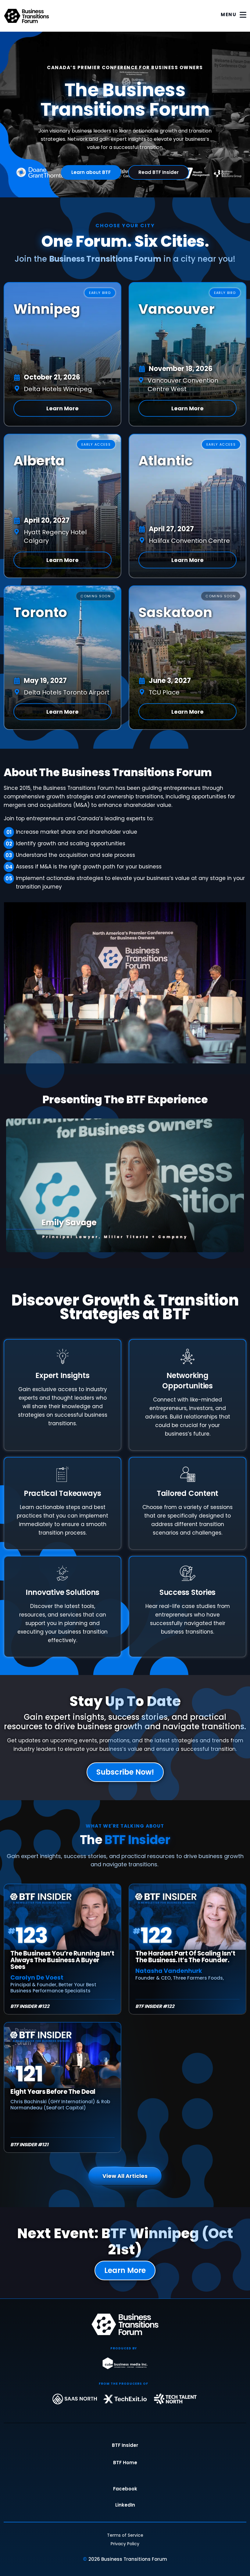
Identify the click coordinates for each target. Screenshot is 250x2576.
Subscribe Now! (125, 1772)
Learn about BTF (91, 172)
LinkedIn (125, 2505)
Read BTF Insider (159, 172)
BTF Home (125, 2463)
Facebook (125, 2489)
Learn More (62, 408)
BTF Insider (125, 2445)
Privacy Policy (125, 2544)
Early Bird (100, 293)
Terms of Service (125, 2535)
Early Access (96, 444)
